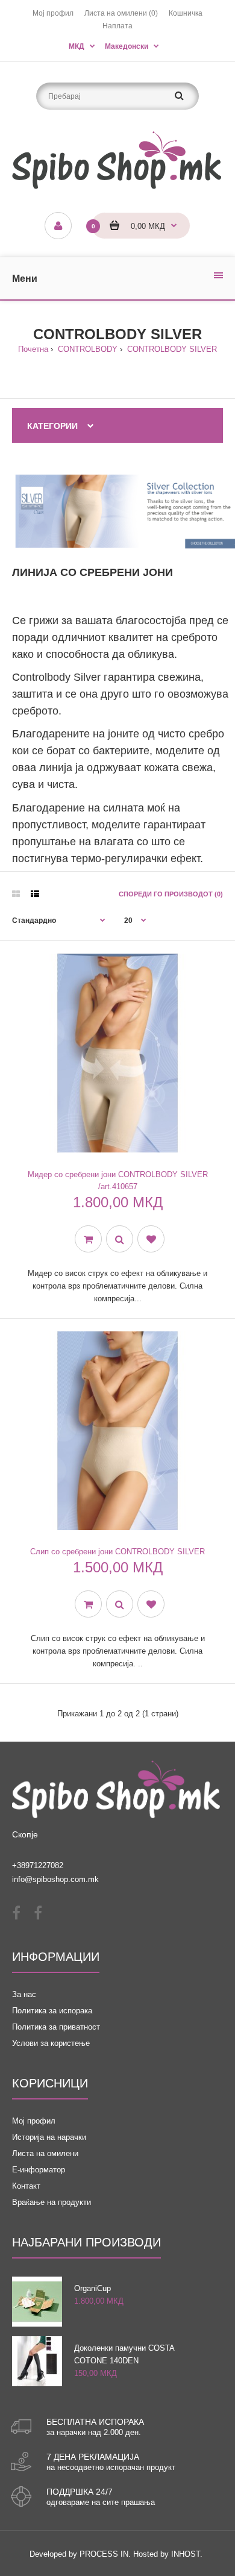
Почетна (33, 349)
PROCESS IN (104, 2554)
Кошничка (186, 13)
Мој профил (53, 13)
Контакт (26, 2186)
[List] (35, 894)
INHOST (186, 2554)
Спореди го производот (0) (171, 894)
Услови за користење (51, 2043)
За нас (24, 1994)
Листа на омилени (45, 2153)
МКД (77, 46)
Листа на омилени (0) (121, 13)
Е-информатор (39, 2170)
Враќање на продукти (52, 2202)
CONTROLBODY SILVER (171, 349)
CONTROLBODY (86, 349)
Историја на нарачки (49, 2137)
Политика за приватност (56, 2027)
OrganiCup (92, 2288)
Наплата (117, 26)
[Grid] (16, 894)
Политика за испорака (52, 2011)
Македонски (127, 46)
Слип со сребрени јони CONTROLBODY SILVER (117, 1552)
